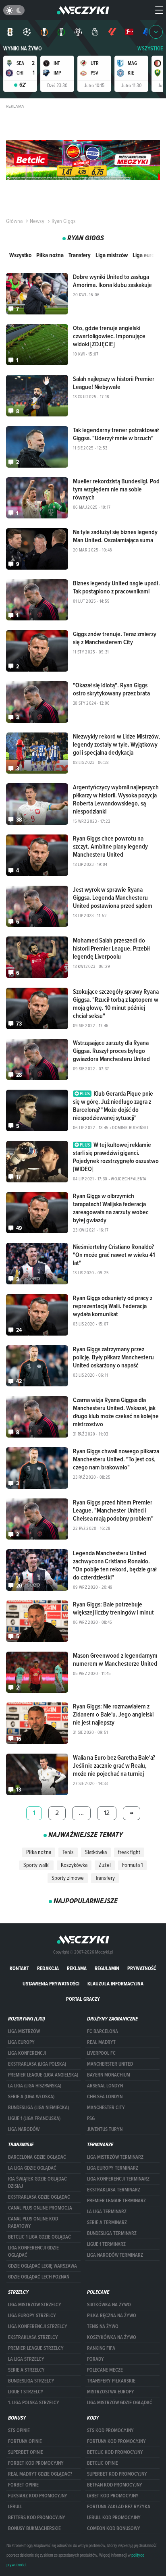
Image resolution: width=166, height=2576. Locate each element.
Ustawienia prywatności (51, 1984)
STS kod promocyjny (110, 2430)
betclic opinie (103, 2463)
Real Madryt (101, 2042)
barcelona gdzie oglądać (37, 2157)
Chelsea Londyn (105, 2097)
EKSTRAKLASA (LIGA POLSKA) (37, 2064)
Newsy (37, 221)
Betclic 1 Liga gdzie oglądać (39, 2237)
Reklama (77, 1968)
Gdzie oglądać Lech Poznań (39, 2277)
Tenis (68, 1852)
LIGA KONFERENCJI (27, 2053)
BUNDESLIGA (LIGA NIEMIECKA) (38, 2108)
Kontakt (19, 1968)
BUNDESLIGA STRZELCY (31, 2381)
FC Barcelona (103, 2031)
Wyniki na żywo (23, 49)
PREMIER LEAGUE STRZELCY (36, 2348)
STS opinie (19, 2430)
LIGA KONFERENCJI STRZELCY (38, 2326)
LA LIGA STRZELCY (26, 2359)
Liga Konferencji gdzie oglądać (33, 2251)
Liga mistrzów (112, 255)
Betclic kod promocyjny (115, 2452)
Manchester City (106, 2108)
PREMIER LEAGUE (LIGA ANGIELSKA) (43, 2075)
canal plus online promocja (40, 2208)
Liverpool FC (101, 2053)
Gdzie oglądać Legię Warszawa (43, 2266)
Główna (14, 221)
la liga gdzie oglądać (32, 2168)
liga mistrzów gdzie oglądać (120, 2403)
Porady (95, 2359)
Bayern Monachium (109, 2075)
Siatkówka (96, 1852)
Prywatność (142, 1968)
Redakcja (48, 1968)
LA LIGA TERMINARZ (107, 2212)
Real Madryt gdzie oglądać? (40, 2474)
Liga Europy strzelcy (32, 2316)
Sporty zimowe (68, 1878)
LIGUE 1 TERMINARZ (106, 2244)
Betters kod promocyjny (37, 2518)
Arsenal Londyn (105, 2086)
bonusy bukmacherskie (34, 2528)
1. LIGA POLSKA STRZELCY (34, 2403)
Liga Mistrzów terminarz (115, 2157)
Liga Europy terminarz (113, 2168)
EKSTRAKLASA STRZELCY (33, 2337)
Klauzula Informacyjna (115, 1984)
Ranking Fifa (101, 2348)
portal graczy (83, 1999)
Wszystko (20, 255)
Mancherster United (110, 2064)
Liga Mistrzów (24, 2031)
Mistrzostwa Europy (111, 2392)
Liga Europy (21, 2042)
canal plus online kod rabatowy (33, 2222)
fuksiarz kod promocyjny (38, 2496)
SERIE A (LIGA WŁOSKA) (31, 2097)
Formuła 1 (132, 1865)
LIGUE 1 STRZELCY (26, 2392)
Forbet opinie (23, 2485)
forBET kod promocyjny (36, 2463)
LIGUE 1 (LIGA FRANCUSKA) (34, 2118)
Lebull (15, 2507)
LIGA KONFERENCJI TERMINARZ (118, 2179)
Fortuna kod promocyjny (116, 2441)
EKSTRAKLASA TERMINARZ (114, 2190)
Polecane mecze (105, 2370)
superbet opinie (26, 2452)
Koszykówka (74, 1865)
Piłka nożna (50, 255)
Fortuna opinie (25, 2441)
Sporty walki (36, 1865)
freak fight (129, 1852)
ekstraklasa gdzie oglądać (39, 2197)
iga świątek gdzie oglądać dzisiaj (37, 2183)
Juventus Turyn (105, 2129)
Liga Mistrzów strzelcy (35, 2305)
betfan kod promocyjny (115, 2485)
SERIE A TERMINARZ (107, 2222)
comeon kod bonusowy (114, 2528)
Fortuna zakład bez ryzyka (119, 2507)
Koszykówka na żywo (112, 2337)
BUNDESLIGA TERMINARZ (112, 2233)
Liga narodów (24, 2129)
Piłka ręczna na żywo (112, 2316)
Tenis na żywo (103, 2326)
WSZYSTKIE (150, 49)
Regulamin (107, 1968)
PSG (91, 2118)
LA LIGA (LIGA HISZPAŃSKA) (35, 2086)
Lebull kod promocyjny (114, 2518)
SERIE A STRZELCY (26, 2370)
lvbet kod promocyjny (113, 2496)
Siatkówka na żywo (109, 2305)
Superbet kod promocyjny (117, 2474)
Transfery (80, 255)
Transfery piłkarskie (111, 2381)
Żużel (105, 1865)
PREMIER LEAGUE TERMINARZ (116, 2201)
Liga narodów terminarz (115, 2255)
